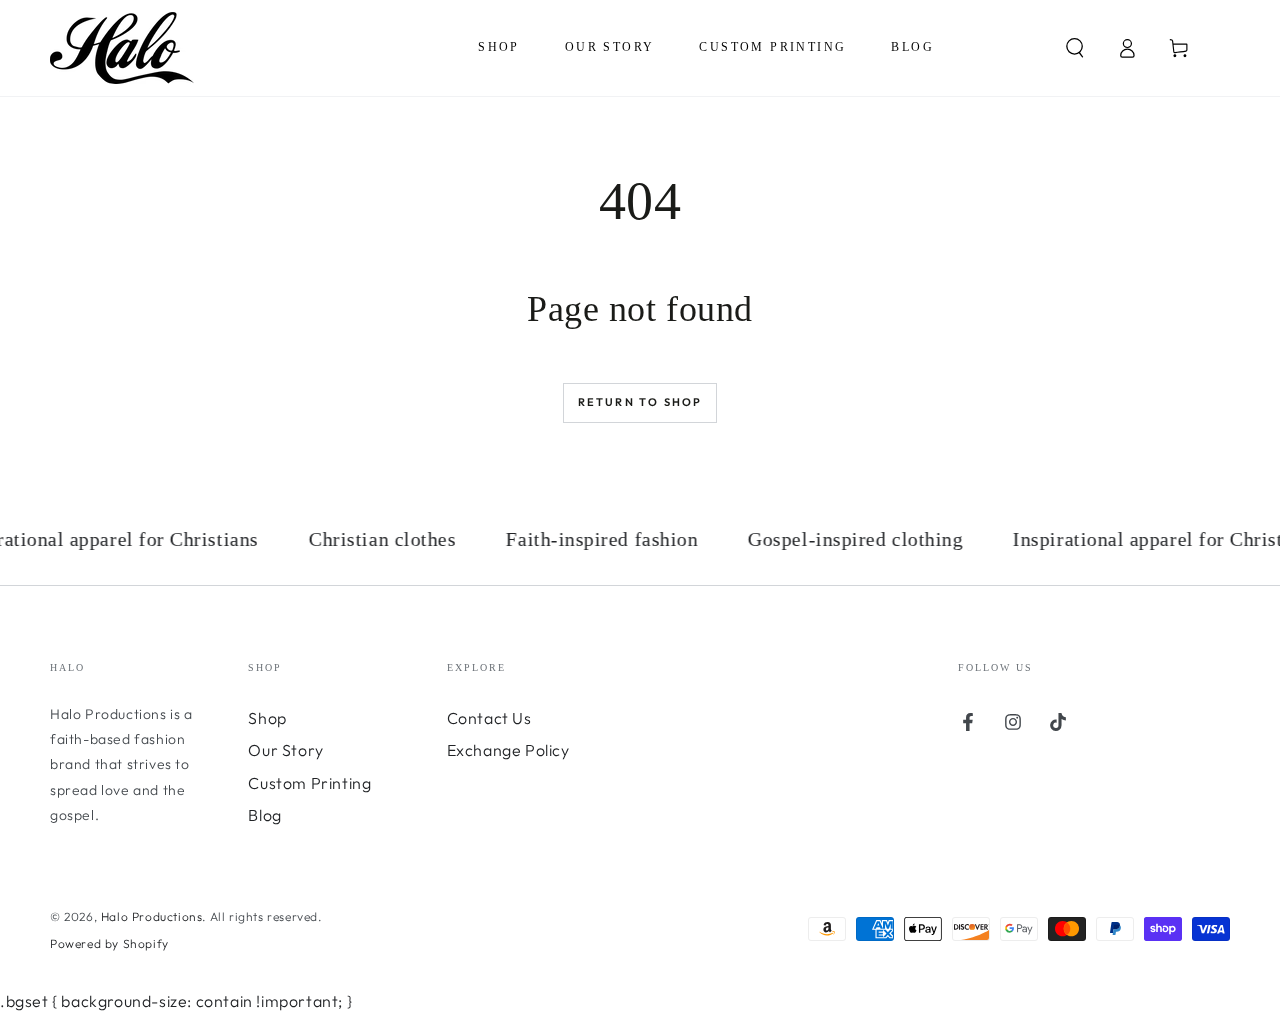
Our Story (285, 750)
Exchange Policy (508, 750)
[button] (1075, 48)
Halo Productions (152, 916)
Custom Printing (309, 783)
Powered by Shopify (109, 943)
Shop (267, 718)
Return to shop (640, 402)
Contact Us (489, 718)
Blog (264, 815)
